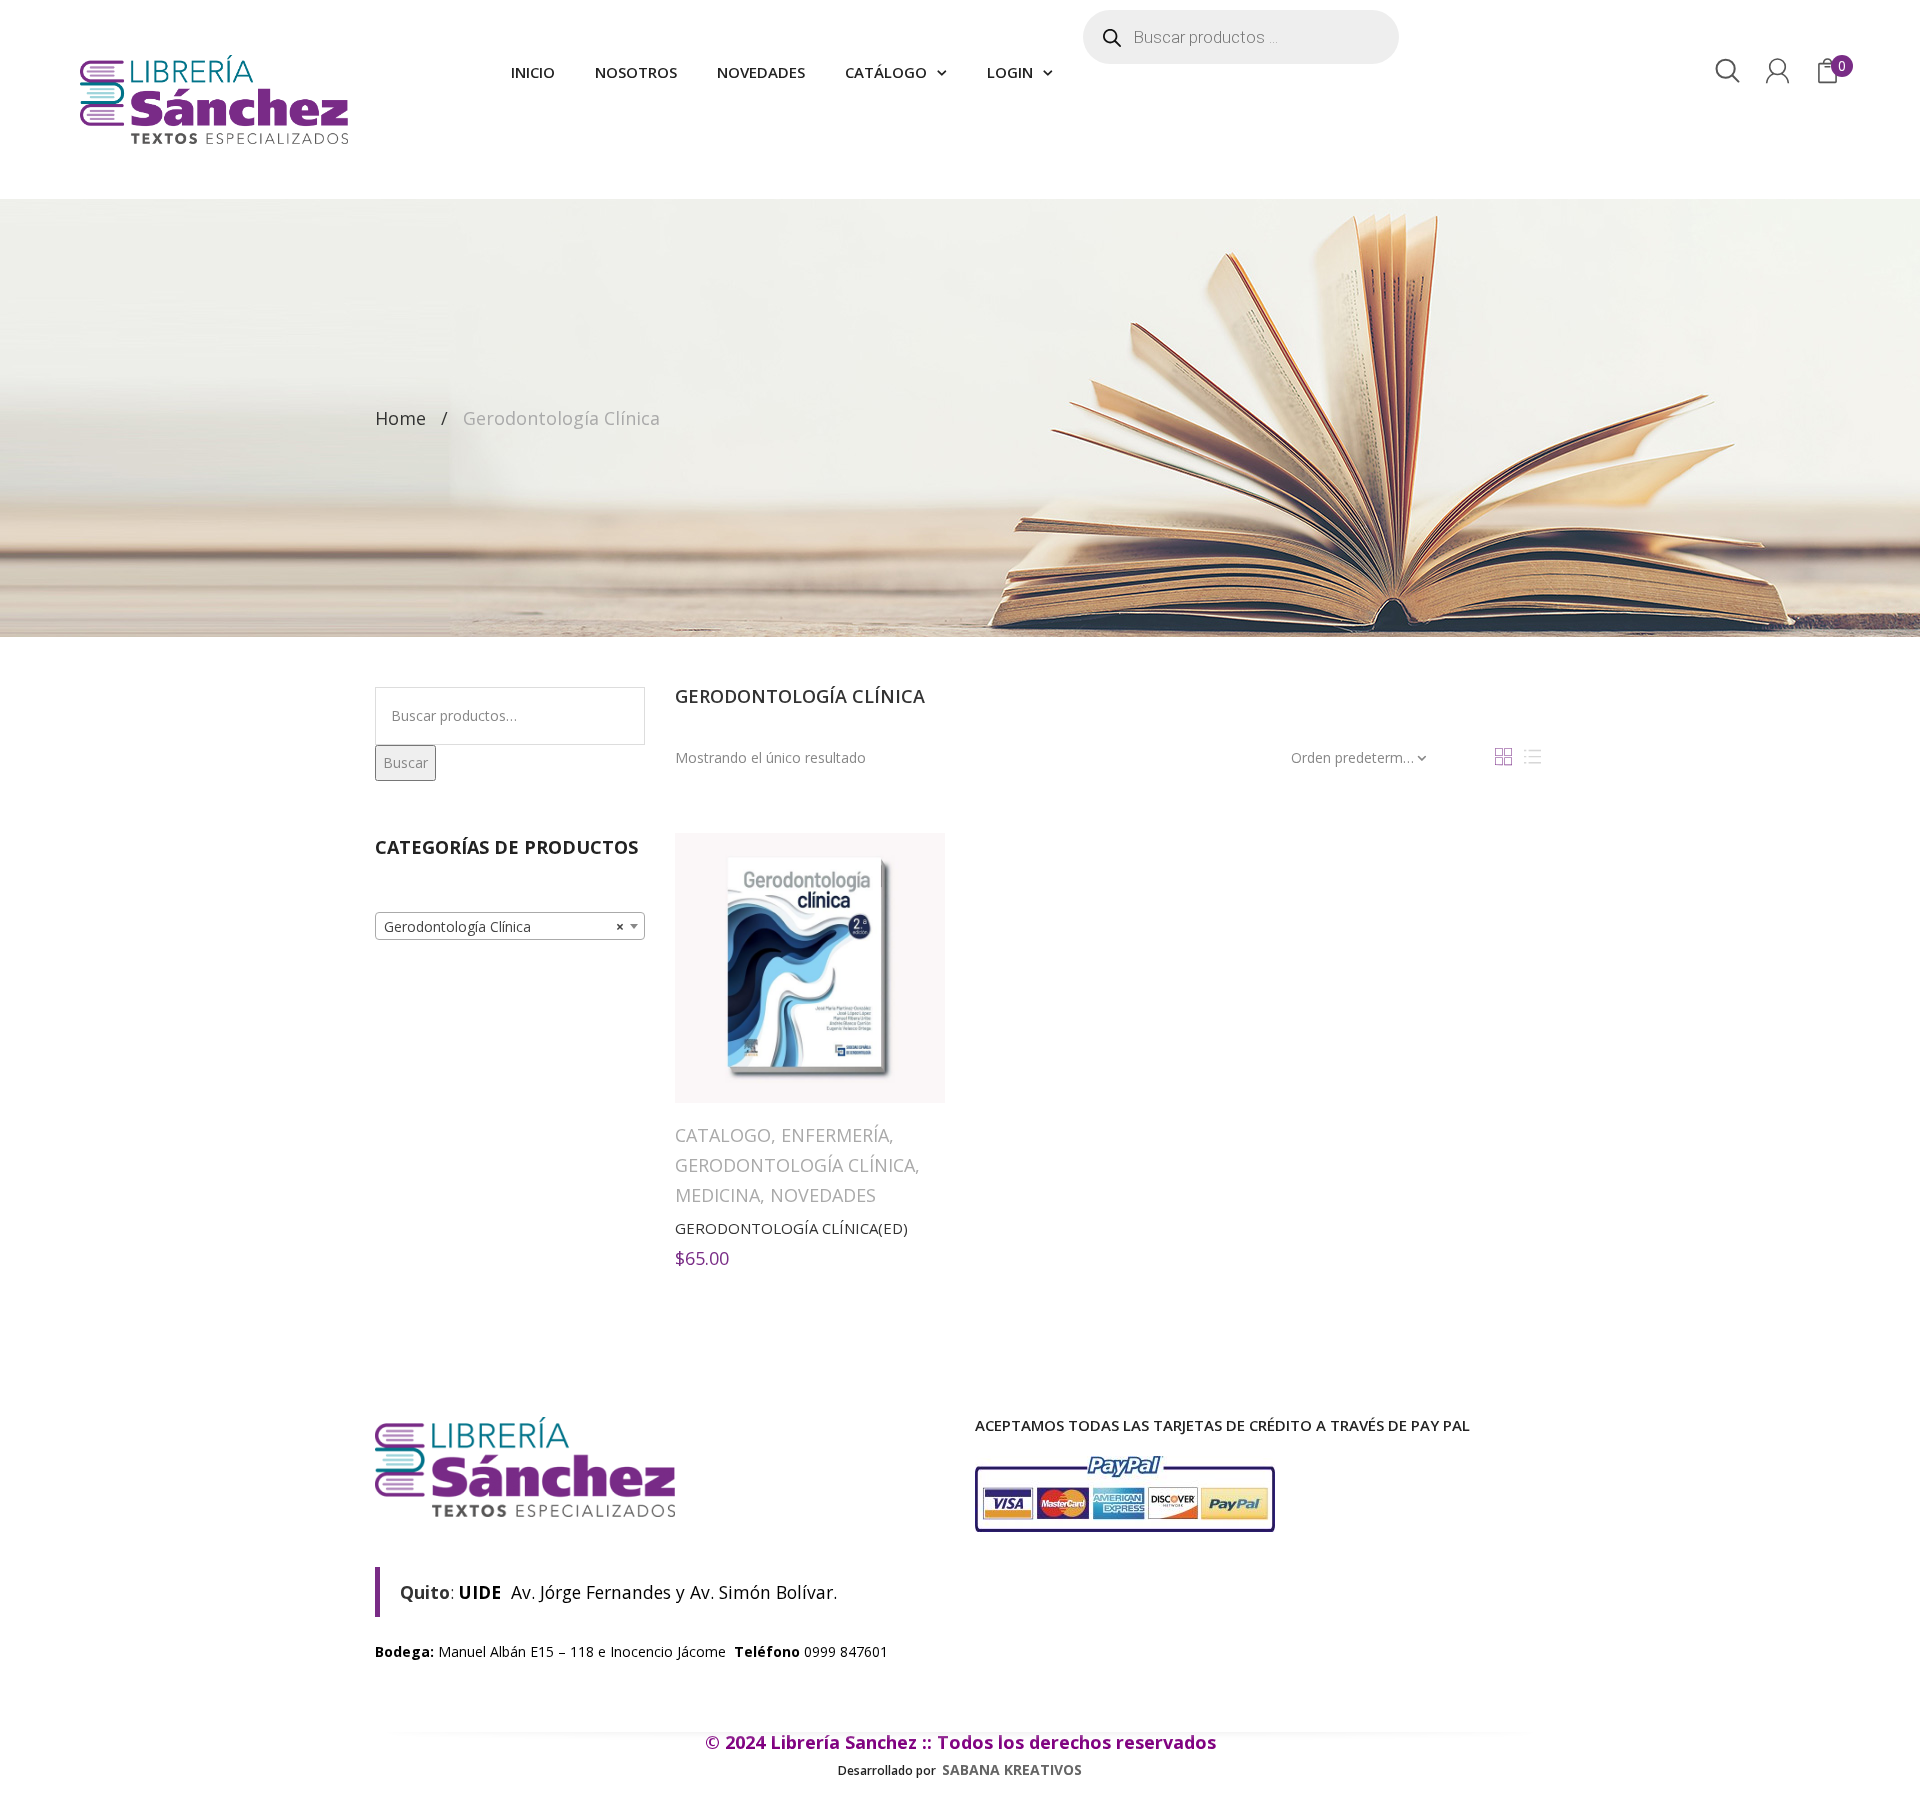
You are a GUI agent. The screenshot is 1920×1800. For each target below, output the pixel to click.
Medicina (717, 1195)
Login (1010, 72)
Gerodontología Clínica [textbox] (504, 926)
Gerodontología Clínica (795, 1165)
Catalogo (723, 1135)
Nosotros (636, 72)
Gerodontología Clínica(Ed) (791, 1228)
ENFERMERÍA (835, 1135)
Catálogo (886, 72)
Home (400, 418)
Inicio (533, 72)
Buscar (405, 762)
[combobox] (510, 926)
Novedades (761, 72)
